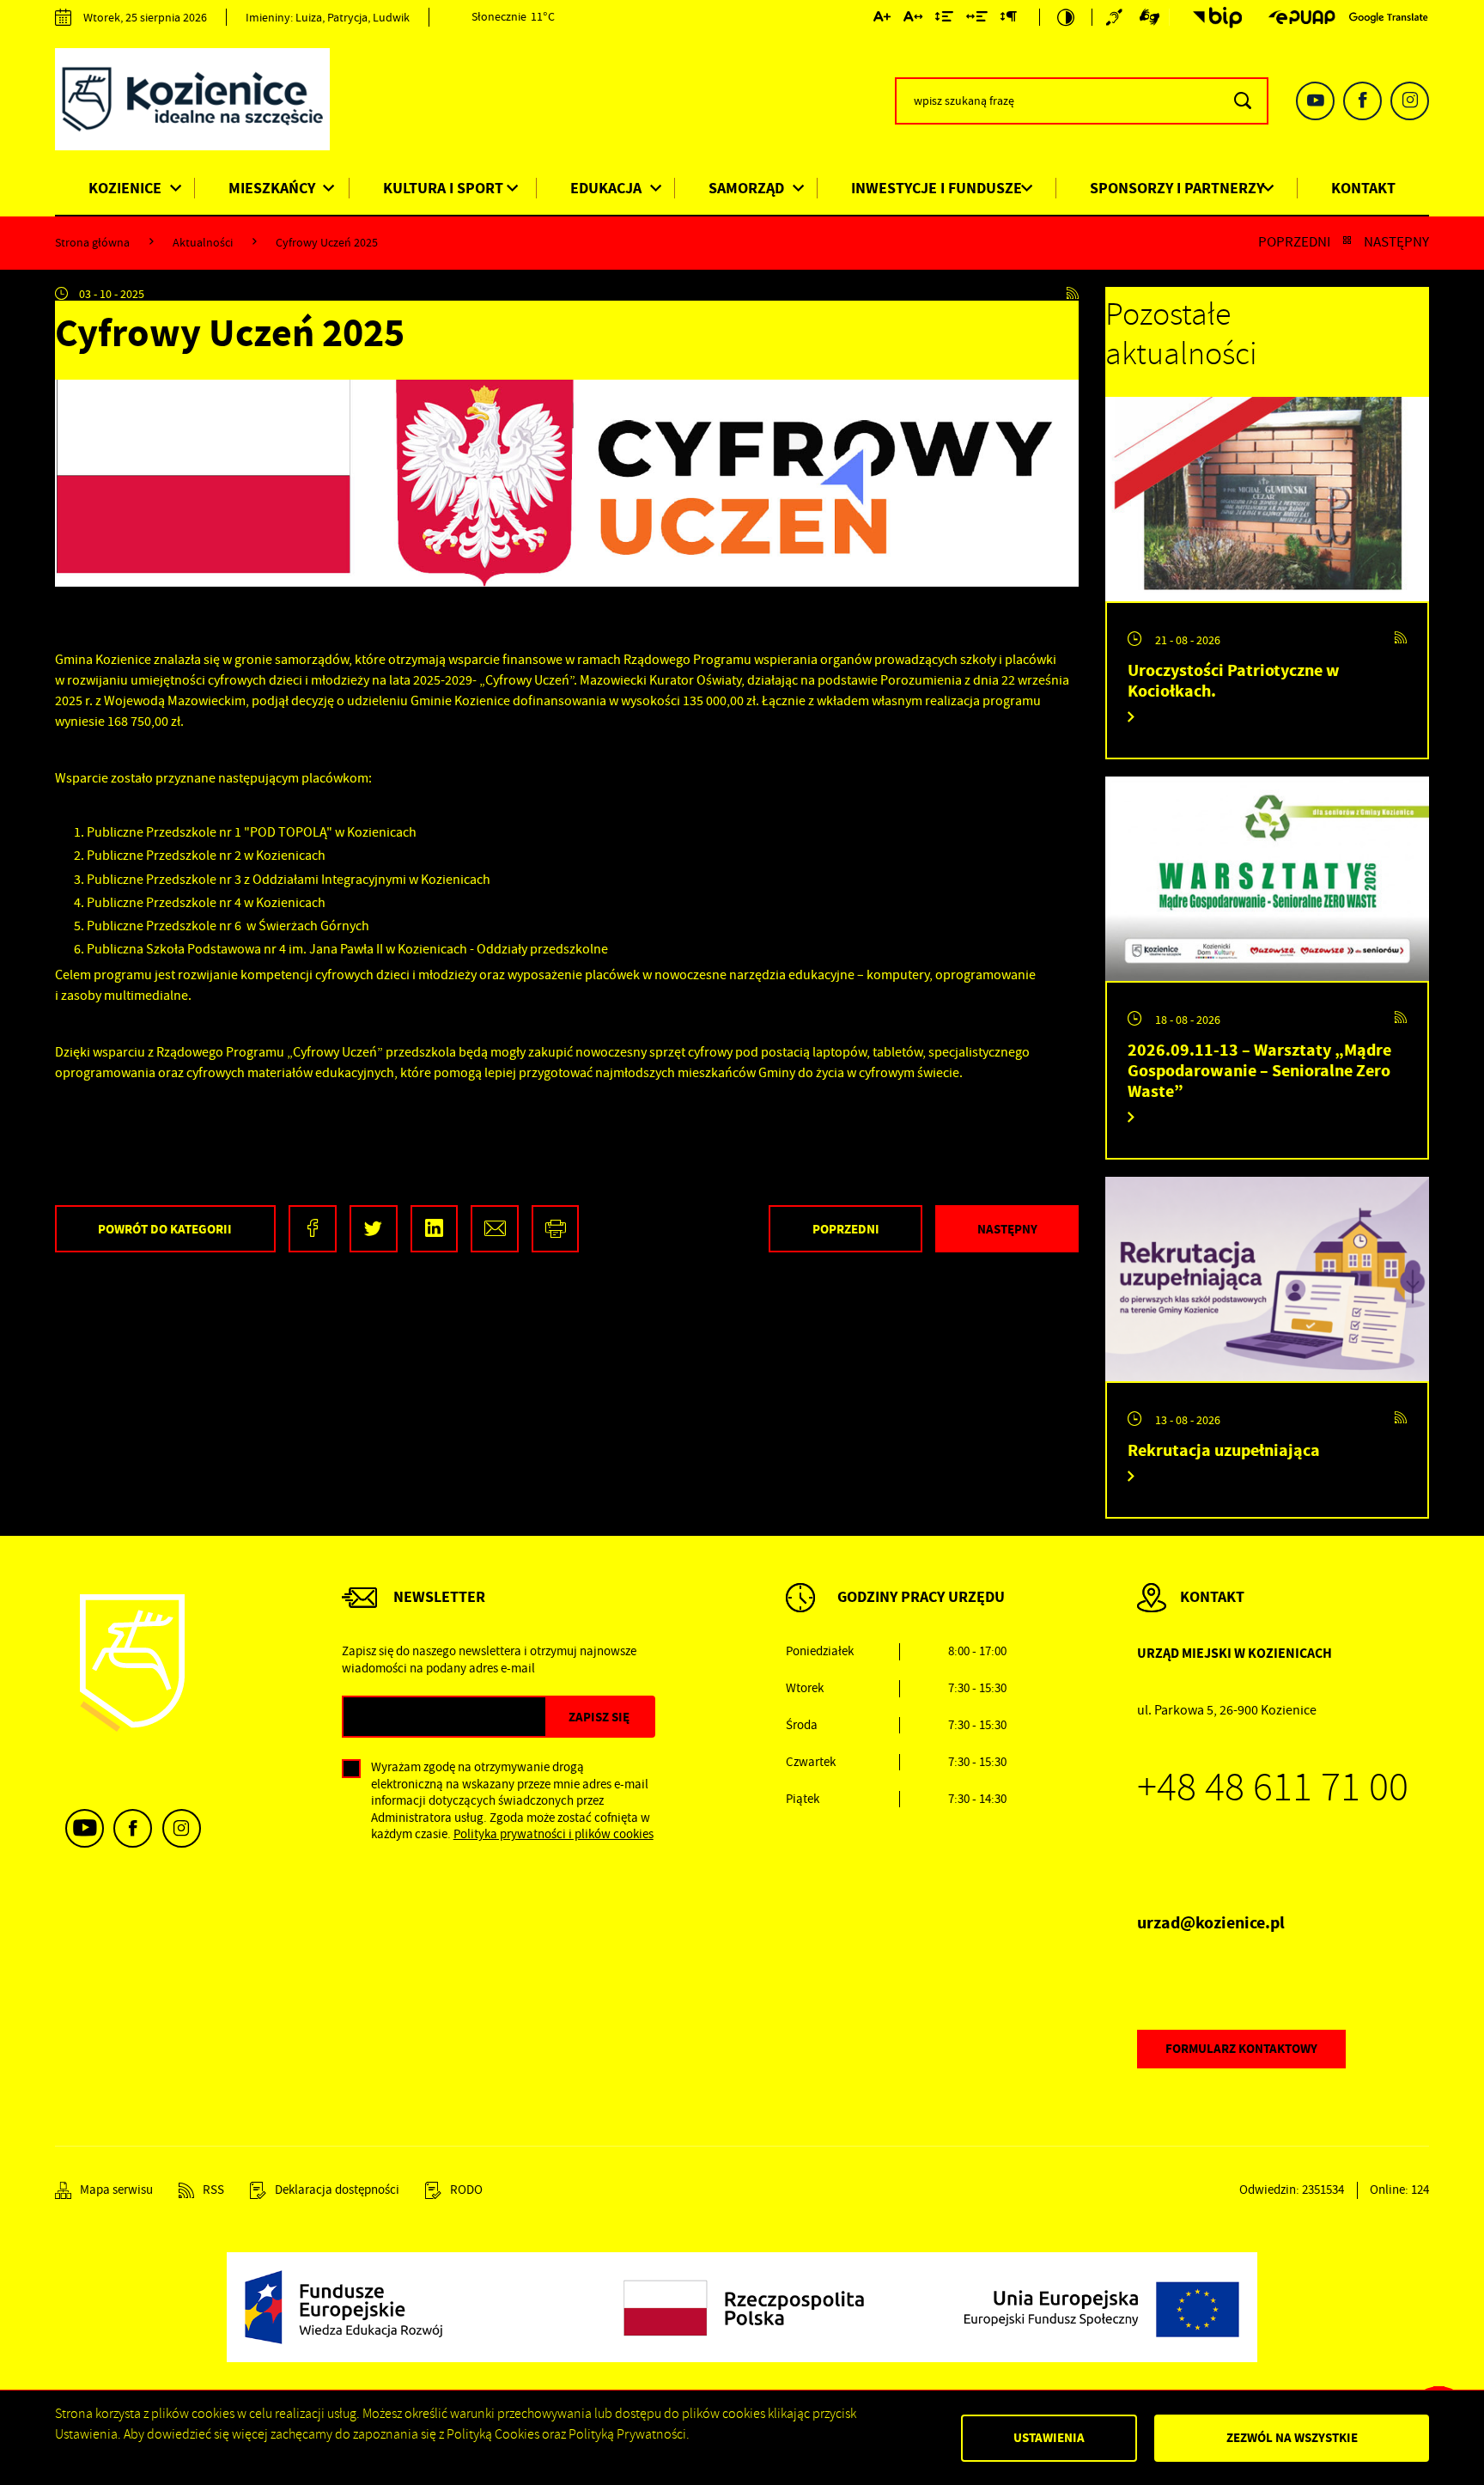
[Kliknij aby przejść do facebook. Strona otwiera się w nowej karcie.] (1362, 101)
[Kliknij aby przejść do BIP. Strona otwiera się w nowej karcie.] (1213, 18)
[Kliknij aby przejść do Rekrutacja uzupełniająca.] (1267, 1279)
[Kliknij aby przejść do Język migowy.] (1150, 17)
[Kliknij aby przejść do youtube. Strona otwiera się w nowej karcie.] (1315, 101)
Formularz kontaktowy (1241, 2049)
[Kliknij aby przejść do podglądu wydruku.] (555, 1229)
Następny (1396, 242)
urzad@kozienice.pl (1211, 1923)
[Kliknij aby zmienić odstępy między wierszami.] (944, 20)
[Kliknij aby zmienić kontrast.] (1066, 17)
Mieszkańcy (272, 188)
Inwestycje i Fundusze (937, 188)
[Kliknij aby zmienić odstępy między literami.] (913, 20)
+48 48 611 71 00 (1273, 1788)
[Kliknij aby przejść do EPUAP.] (1302, 17)
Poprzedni (1294, 242)
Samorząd (746, 188)
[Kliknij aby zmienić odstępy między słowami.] (977, 20)
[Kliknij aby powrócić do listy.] (1347, 242)
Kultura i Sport (443, 188)
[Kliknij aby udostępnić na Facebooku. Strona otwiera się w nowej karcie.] (313, 1229)
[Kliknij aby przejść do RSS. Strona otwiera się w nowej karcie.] (1073, 294)
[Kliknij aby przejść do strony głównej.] (205, 102)
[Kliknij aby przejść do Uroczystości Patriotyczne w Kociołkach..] (1267, 499)
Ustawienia (1049, 2438)
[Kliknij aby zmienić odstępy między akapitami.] (1008, 20)
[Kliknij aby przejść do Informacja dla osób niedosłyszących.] (1116, 17)
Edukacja (606, 188)
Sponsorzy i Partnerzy (1177, 188)
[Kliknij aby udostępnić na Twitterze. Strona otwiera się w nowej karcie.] (374, 1229)
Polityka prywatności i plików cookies (553, 1834)
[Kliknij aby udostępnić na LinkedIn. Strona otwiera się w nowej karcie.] (435, 1229)
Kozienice (125, 188)
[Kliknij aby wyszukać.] (1242, 101)
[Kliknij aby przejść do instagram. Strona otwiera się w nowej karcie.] (1410, 101)
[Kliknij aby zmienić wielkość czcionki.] (882, 20)
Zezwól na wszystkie (1292, 2438)
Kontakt (1363, 188)
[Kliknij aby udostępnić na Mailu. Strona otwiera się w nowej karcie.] (495, 1229)
